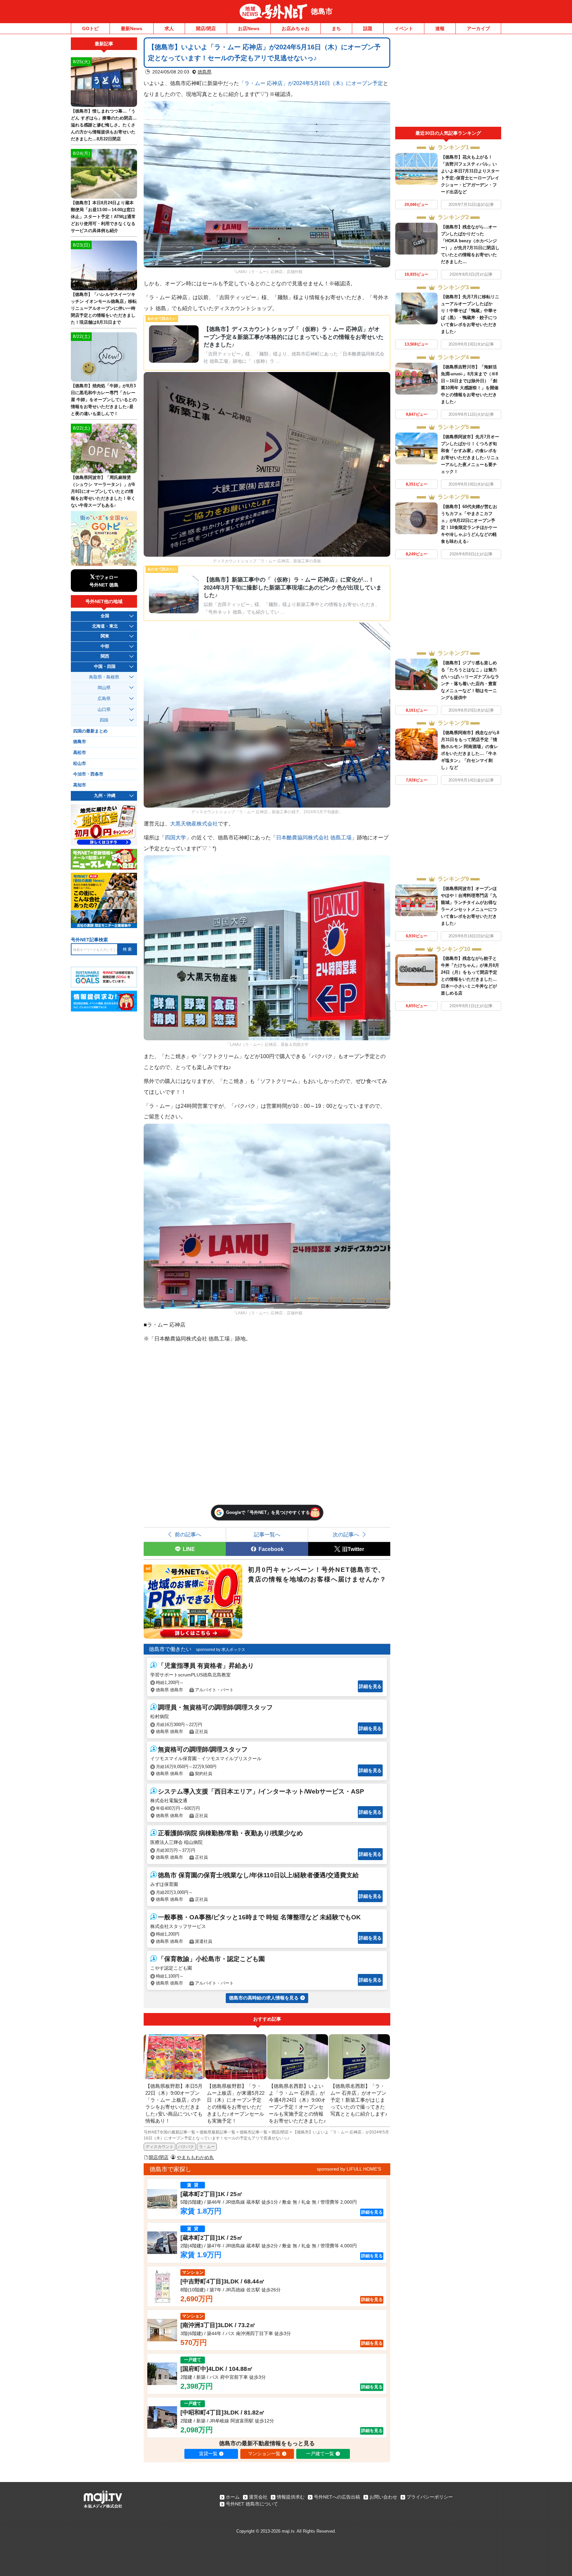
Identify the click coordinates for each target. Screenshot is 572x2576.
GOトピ (90, 28)
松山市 (80, 764)
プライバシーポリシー (430, 2497)
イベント (404, 28)
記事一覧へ (267, 1534)
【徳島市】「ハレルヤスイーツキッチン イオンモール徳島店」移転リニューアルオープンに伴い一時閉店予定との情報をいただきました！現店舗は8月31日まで (104, 308)
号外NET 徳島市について (252, 2504)
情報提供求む (291, 2497)
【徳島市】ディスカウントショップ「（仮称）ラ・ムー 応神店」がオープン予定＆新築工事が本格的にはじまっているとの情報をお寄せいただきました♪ (294, 337)
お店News (249, 28)
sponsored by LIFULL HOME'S (349, 2169)
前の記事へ (188, 1534)
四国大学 (175, 837)
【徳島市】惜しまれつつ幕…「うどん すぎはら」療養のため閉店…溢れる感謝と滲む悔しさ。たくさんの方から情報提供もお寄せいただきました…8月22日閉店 (104, 125)
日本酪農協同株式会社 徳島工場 (314, 837)
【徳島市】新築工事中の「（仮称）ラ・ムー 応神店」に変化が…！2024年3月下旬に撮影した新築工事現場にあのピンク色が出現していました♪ (293, 587)
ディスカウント (160, 2147)
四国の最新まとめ (90, 731)
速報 (440, 28)
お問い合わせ (383, 2497)
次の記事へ (346, 1534)
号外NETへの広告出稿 (337, 2497)
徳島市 (322, 11)
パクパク (186, 2147)
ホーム (233, 2497)
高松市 (80, 753)
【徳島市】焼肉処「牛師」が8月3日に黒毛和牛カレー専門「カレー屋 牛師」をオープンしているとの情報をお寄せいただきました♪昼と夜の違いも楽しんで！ (104, 400)
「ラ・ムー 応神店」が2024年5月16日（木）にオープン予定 (311, 83)
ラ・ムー (207, 2147)
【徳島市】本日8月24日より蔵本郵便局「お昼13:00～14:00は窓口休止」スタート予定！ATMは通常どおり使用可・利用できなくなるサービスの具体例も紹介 (103, 217)
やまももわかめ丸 (195, 2157)
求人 (169, 28)
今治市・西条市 (88, 774)
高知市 (80, 785)
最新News (132, 28)
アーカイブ (478, 28)
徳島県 (205, 72)
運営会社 (258, 2497)
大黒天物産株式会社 (194, 823)
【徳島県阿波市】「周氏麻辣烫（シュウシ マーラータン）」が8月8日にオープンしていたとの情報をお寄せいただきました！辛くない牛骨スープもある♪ (103, 491)
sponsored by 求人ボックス (221, 1650)
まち (336, 28)
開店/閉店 (206, 28)
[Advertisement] (448, 82)
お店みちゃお (296, 28)
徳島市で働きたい (170, 1649)
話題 (368, 28)
